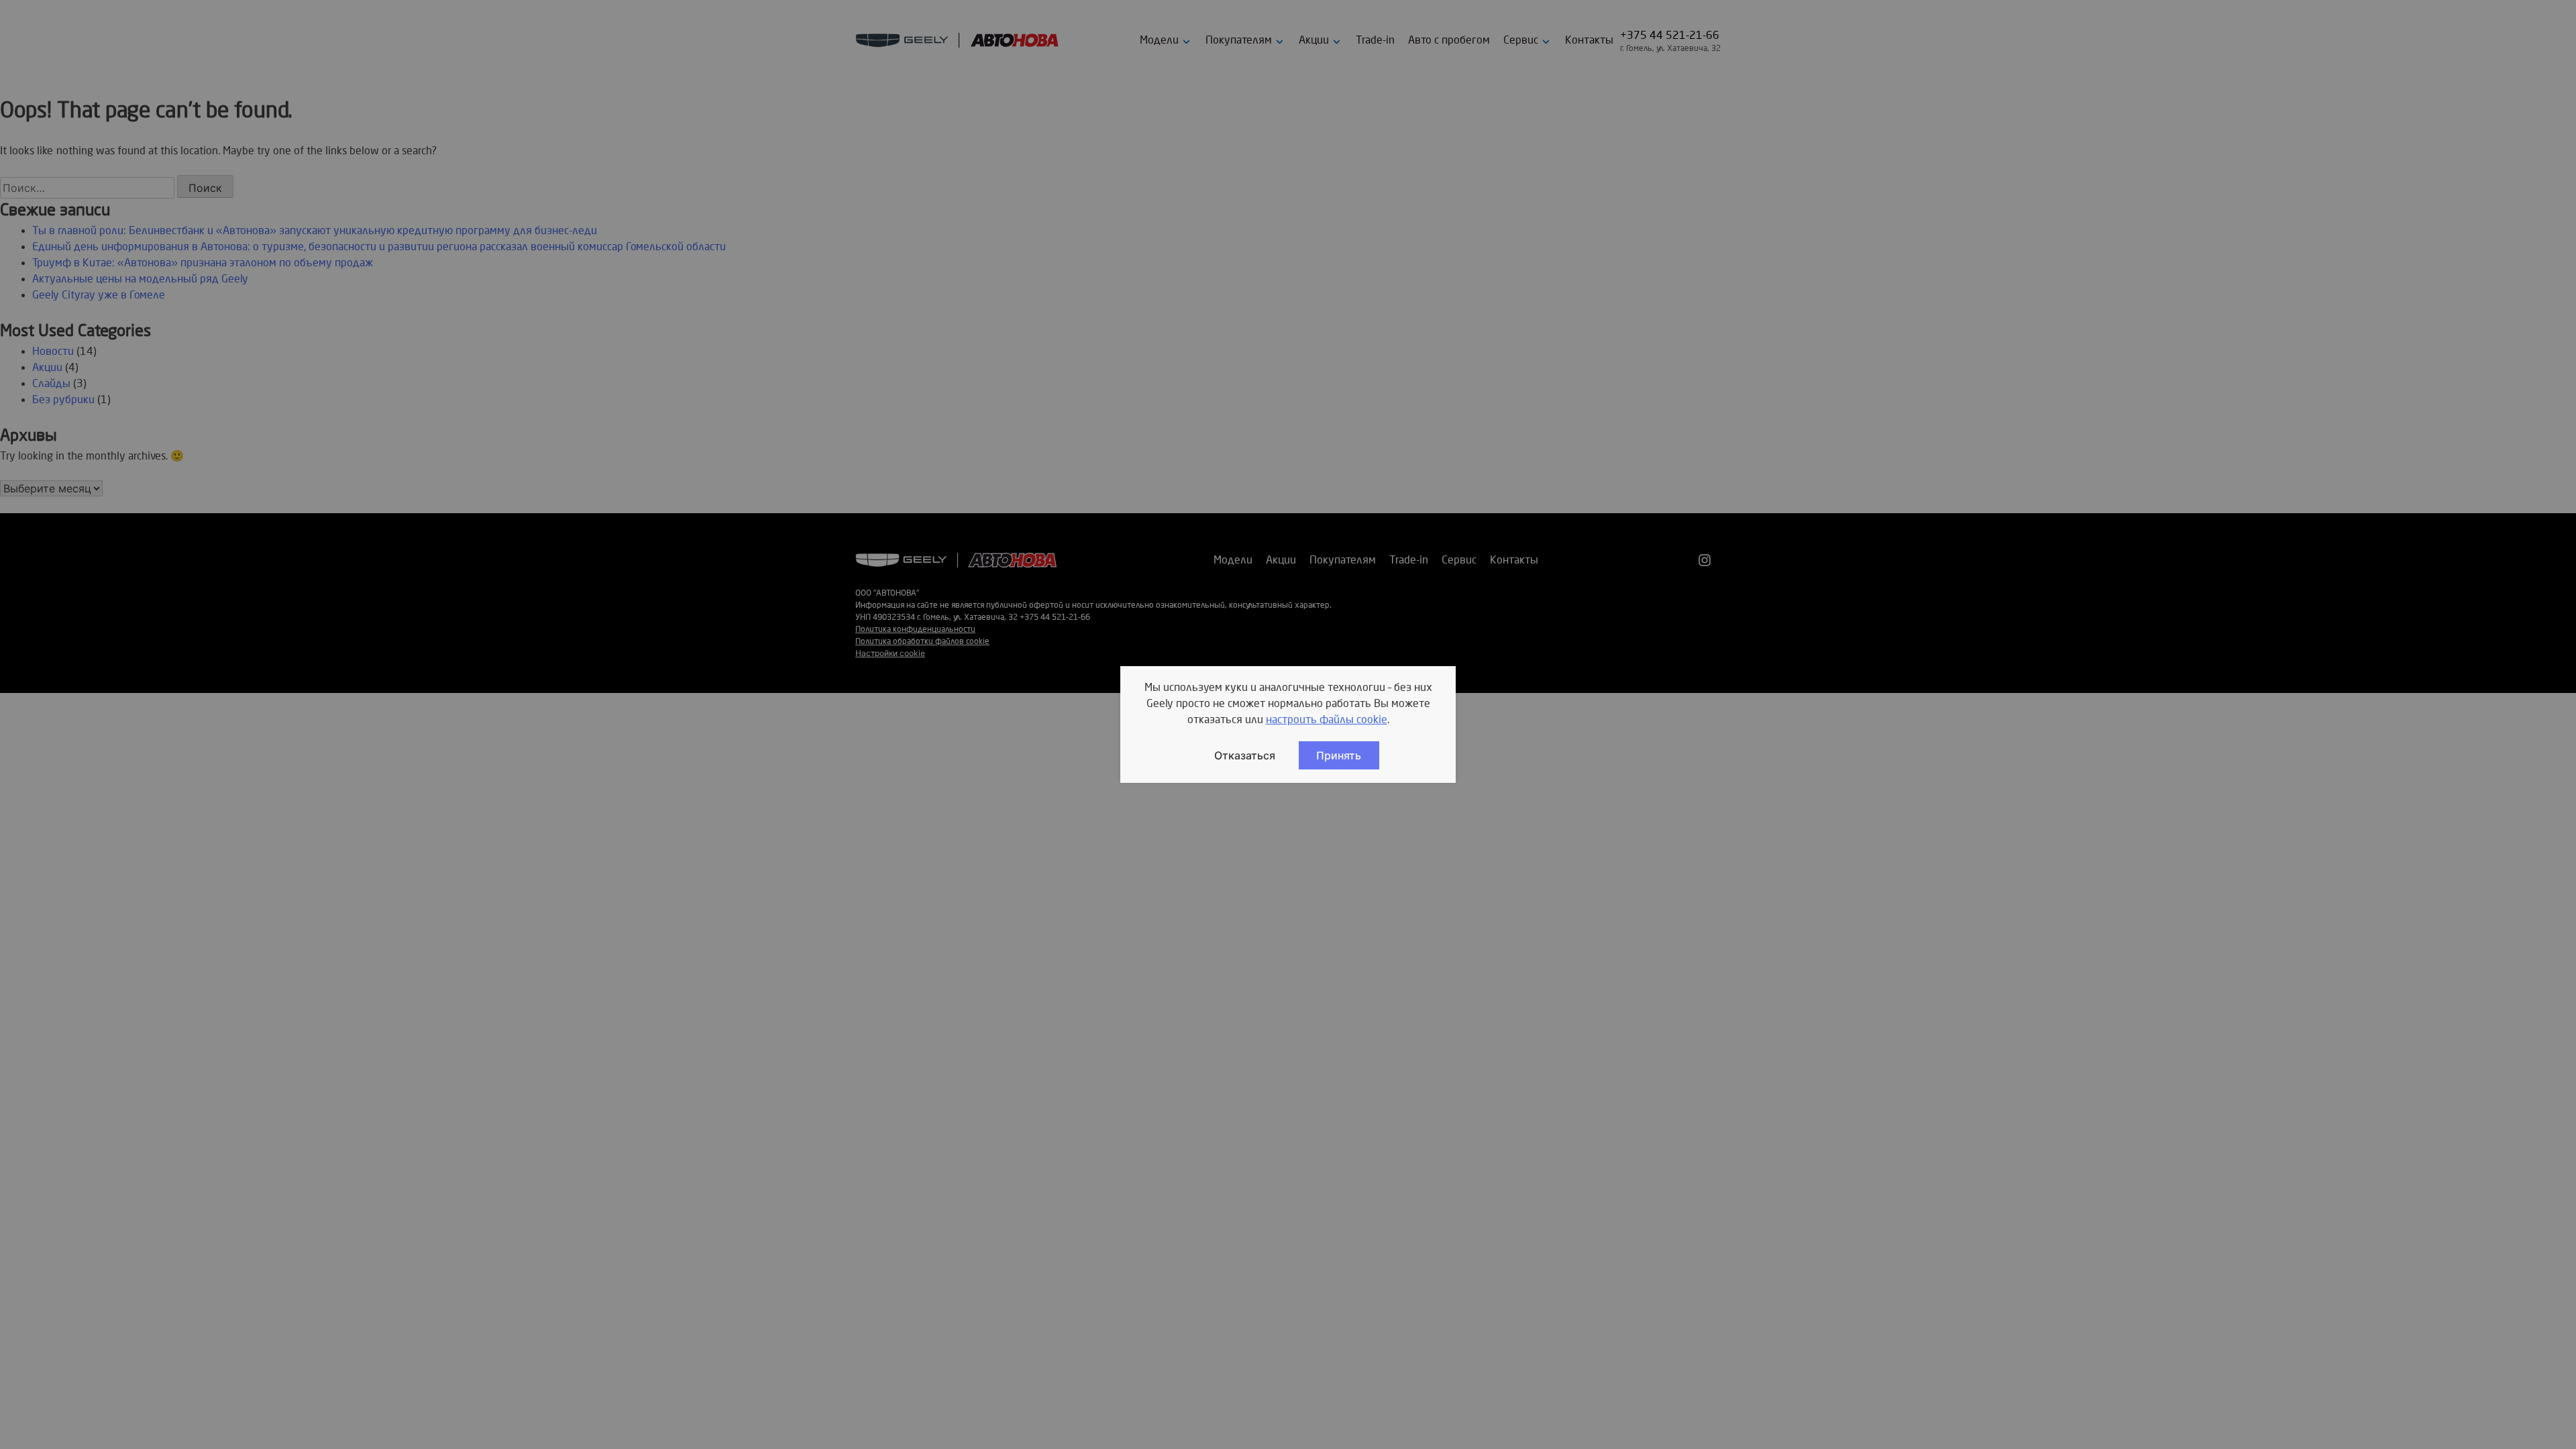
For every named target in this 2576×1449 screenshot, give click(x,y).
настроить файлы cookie (1327, 720)
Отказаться (1245, 755)
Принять (1339, 755)
